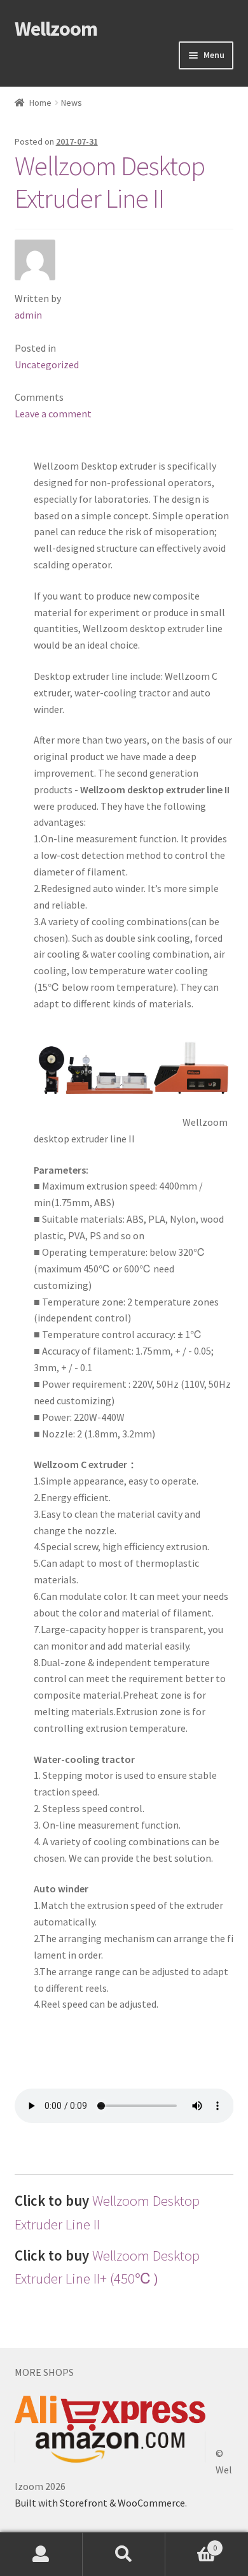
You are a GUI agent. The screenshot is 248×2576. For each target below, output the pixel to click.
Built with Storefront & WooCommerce (100, 2503)
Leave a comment (53, 414)
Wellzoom (56, 29)
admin (28, 315)
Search (124, 2554)
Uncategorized (47, 364)
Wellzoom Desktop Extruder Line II (110, 182)
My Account (41, 2554)
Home (40, 103)
